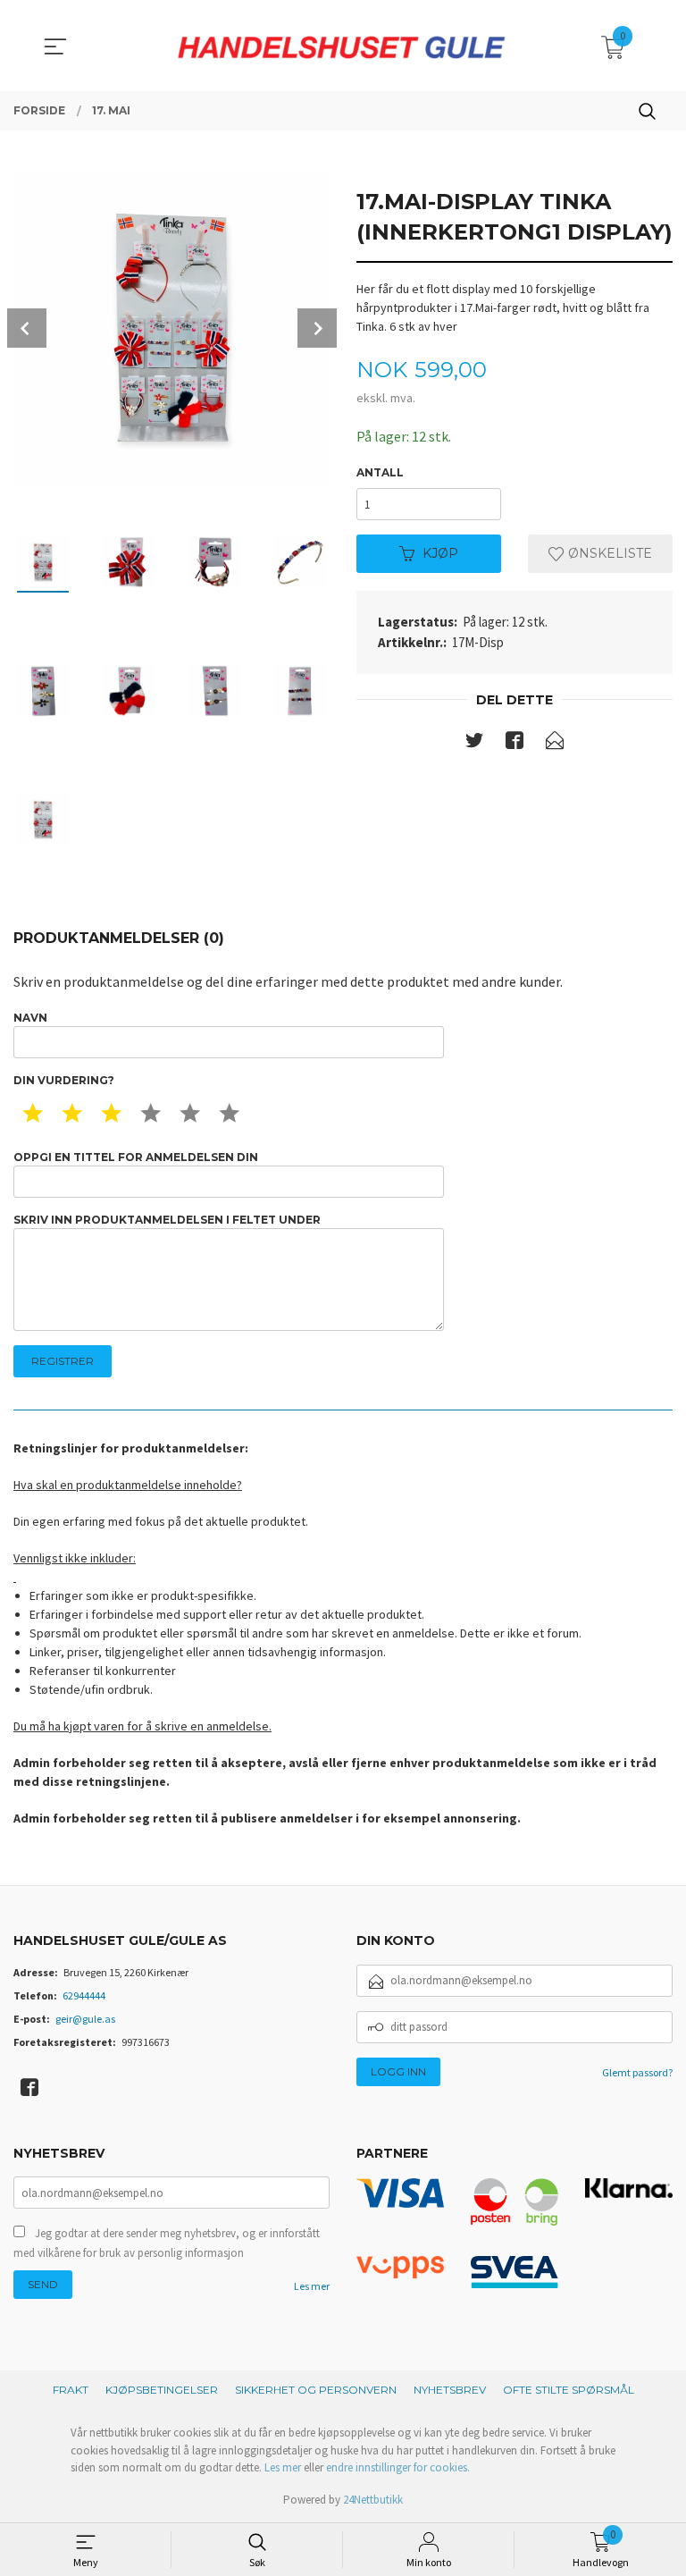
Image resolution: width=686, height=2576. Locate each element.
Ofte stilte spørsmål (569, 2390)
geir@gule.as (85, 2019)
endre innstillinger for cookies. (398, 2467)
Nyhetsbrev (450, 2390)
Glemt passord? (637, 2072)
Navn (30, 1018)
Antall (380, 472)
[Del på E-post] (555, 744)
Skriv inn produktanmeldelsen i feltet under (167, 1220)
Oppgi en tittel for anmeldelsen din (136, 1157)
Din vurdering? (64, 1080)
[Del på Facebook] (514, 744)
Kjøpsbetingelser (162, 2390)
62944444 (84, 1995)
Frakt (71, 2390)
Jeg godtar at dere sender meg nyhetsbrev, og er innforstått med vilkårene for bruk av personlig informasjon (167, 2243)
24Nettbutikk (373, 2500)
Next (317, 328)
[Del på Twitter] (474, 744)
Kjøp (440, 553)
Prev (27, 328)
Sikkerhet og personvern (316, 2390)
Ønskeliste (608, 553)
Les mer (312, 2286)
